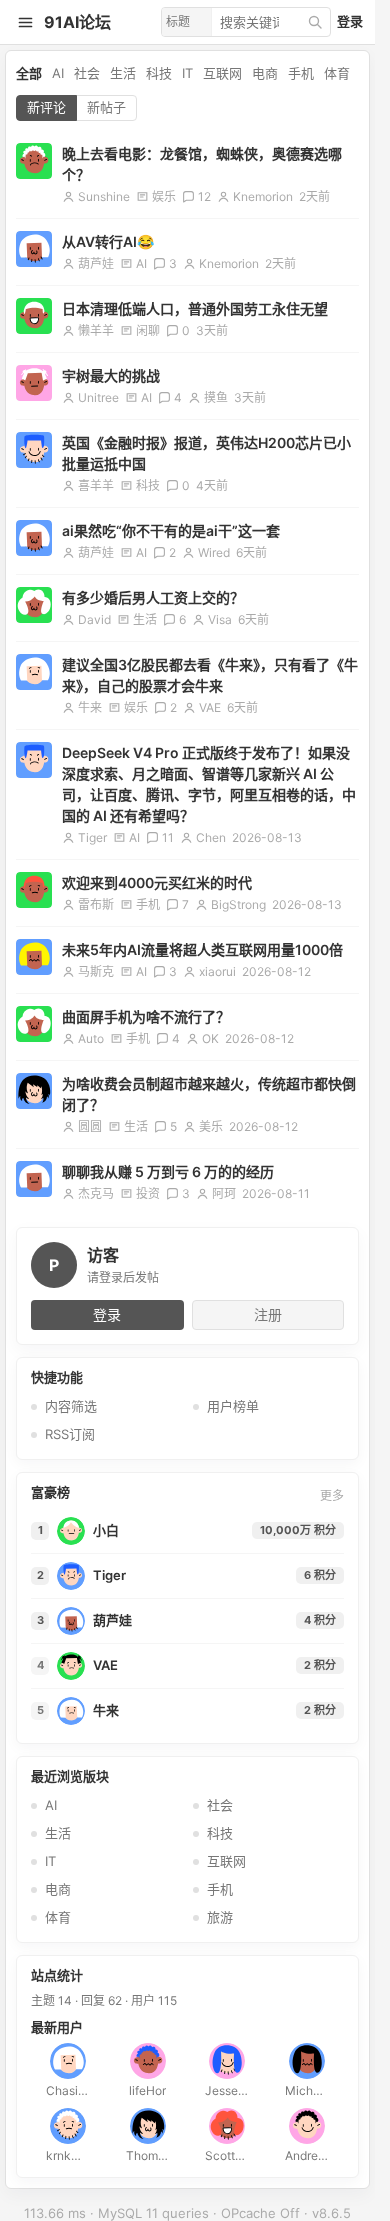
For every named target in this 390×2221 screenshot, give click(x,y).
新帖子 (106, 107)
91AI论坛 (77, 22)
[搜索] (315, 22)
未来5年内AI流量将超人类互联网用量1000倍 (202, 949)
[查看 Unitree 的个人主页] (34, 383)
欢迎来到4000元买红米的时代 (157, 882)
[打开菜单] (25, 22)
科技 (159, 73)
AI (58, 73)
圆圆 (90, 1126)
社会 (87, 73)
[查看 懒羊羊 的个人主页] (34, 316)
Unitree (98, 397)
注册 (268, 1314)
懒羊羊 (96, 330)
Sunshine (104, 196)
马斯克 (96, 971)
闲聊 (148, 330)
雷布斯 (96, 904)
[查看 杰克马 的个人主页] (34, 1179)
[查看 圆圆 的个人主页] (34, 1091)
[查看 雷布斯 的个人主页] (34, 890)
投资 (148, 1193)
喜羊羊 (96, 485)
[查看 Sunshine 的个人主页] (34, 161)
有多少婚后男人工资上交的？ (153, 597)
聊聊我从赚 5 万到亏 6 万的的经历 (168, 1171)
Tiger (92, 837)
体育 (337, 73)
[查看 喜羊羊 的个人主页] (34, 450)
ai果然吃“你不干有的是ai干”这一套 (171, 530)
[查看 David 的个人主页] (34, 605)
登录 (350, 21)
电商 (265, 73)
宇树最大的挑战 (111, 375)
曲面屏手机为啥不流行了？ (146, 1016)
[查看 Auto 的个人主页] (34, 1024)
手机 (301, 73)
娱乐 (164, 196)
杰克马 (96, 1193)
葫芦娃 (96, 263)
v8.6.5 (331, 2213)
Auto (91, 1038)
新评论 (46, 107)
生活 (123, 73)
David (94, 619)
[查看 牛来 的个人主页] (34, 672)
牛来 (90, 707)
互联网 (222, 73)
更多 (332, 1495)
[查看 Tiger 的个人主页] (34, 760)
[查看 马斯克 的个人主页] (34, 957)
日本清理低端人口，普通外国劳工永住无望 (195, 308)
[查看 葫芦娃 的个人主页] (34, 249)
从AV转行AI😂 (108, 241)
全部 (29, 73)
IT (187, 73)
